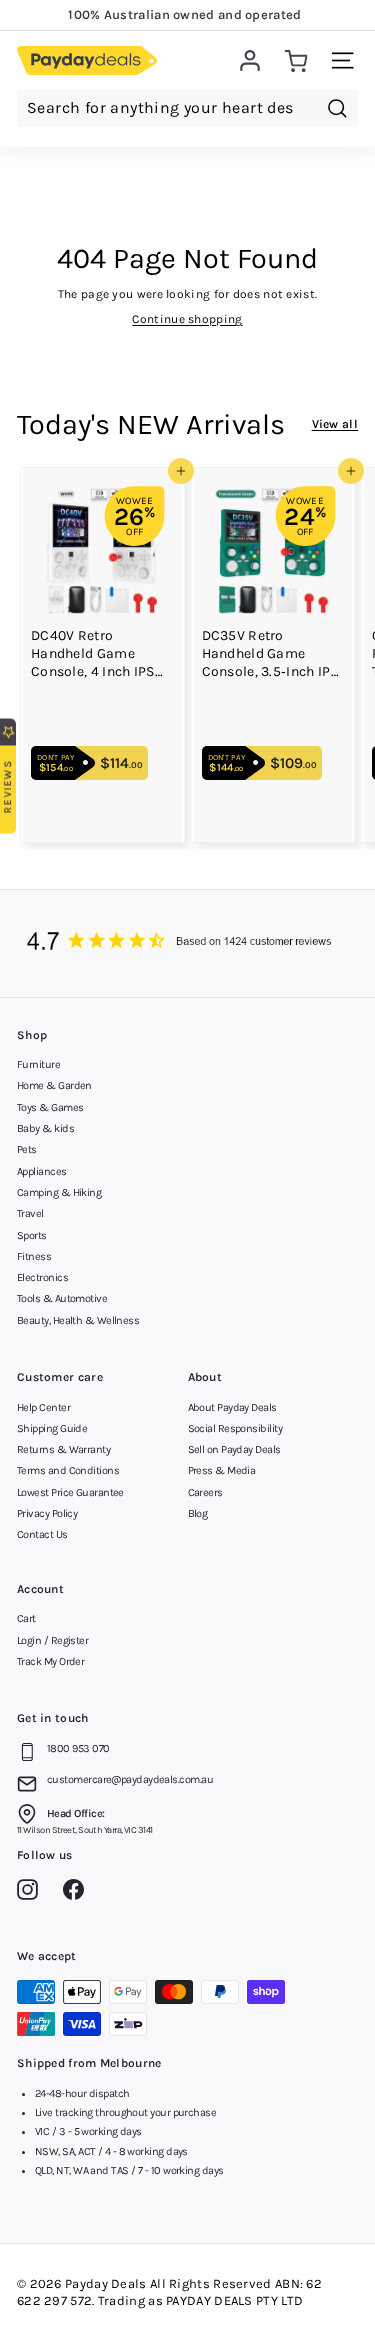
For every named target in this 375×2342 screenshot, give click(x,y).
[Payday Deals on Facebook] (78, 1893)
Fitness (34, 1256)
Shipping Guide (52, 1428)
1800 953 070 (78, 1748)
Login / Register (52, 1640)
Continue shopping (187, 319)
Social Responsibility (235, 1428)
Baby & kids (45, 1128)
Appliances (42, 1171)
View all (335, 424)
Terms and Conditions (68, 1470)
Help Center (43, 1407)
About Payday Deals (232, 1407)
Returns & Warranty (63, 1449)
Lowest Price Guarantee (70, 1492)
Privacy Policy (47, 1513)
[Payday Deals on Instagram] (32, 1893)
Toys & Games (50, 1107)
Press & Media (222, 1470)
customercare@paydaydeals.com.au (130, 1779)
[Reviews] (187, 943)
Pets (27, 1149)
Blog (198, 1513)
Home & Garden (54, 1085)
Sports (32, 1235)
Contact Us (42, 1534)
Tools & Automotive (62, 1298)
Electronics (42, 1277)
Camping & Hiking (59, 1192)
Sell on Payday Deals (234, 1449)
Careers (205, 1492)
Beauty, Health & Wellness (78, 1320)
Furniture (38, 1064)
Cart (26, 1618)
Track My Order (50, 1661)
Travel (30, 1213)
